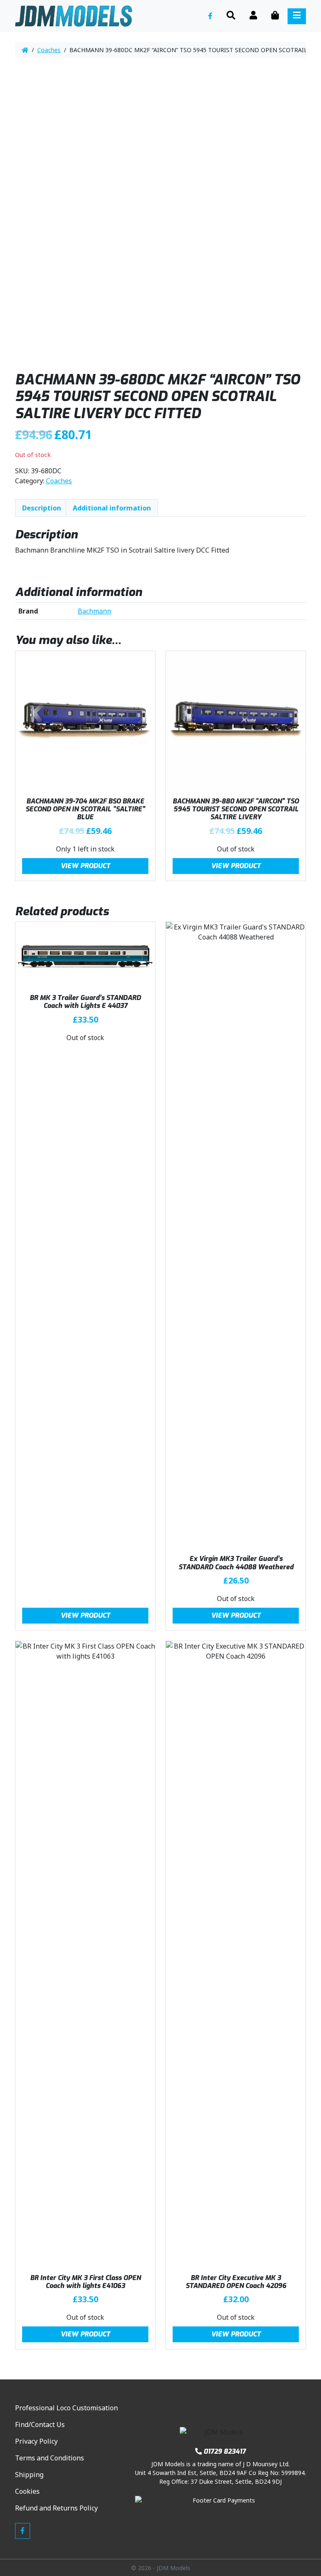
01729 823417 (225, 2451)
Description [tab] (42, 508)
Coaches (49, 50)
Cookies (27, 2491)
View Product (85, 866)
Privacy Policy (36, 2441)
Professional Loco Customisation (66, 2408)
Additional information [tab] (112, 508)
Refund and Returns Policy (56, 2508)
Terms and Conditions (50, 2458)
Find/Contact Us (40, 2424)
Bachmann (94, 611)
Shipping (29, 2475)
